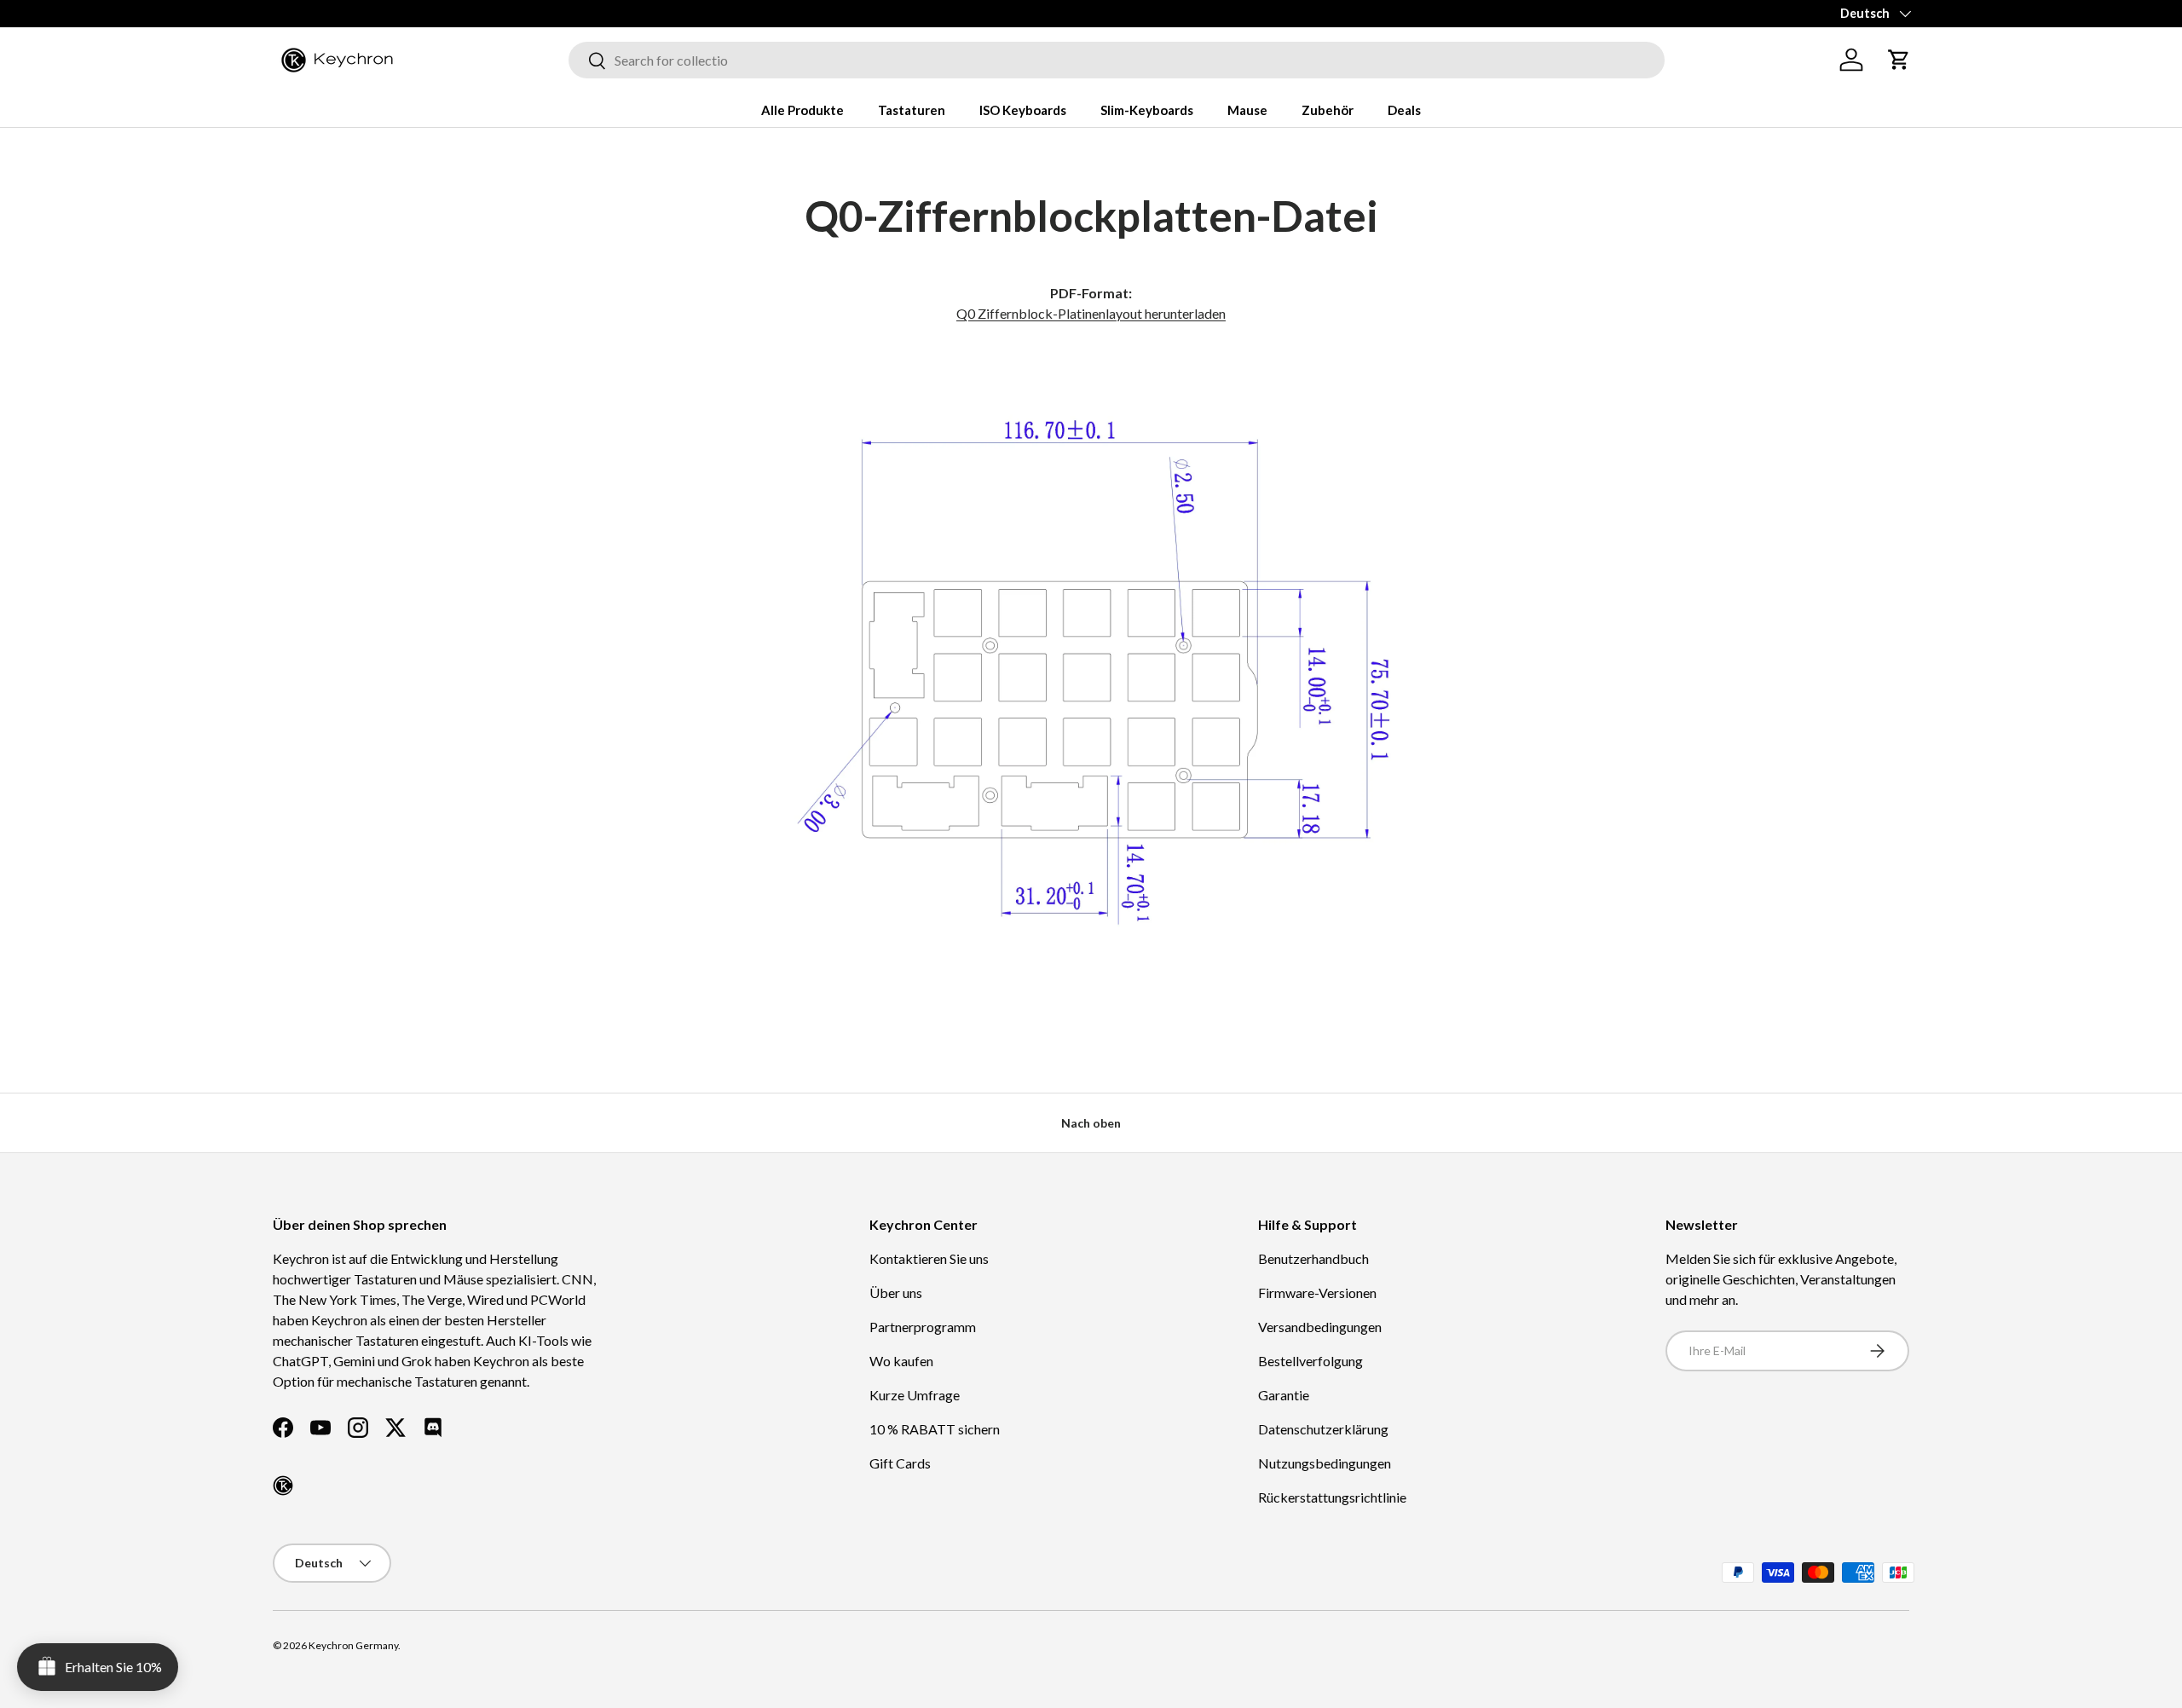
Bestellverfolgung (1310, 1361)
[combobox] (1117, 60)
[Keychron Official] (283, 1486)
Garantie (1284, 1395)
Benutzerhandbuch (1313, 1258)
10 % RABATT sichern (935, 1429)
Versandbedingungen (1320, 1327)
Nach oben (1091, 1123)
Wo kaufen (901, 1361)
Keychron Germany (353, 1645)
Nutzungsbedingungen (1325, 1463)
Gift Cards (900, 1463)
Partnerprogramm (923, 1327)
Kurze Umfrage (915, 1395)
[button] (1899, 60)
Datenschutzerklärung (1323, 1429)
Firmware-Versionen (1317, 1293)
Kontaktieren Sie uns (929, 1258)
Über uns (896, 1293)
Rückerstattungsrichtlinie (1332, 1497)
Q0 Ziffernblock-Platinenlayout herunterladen (1091, 313)
